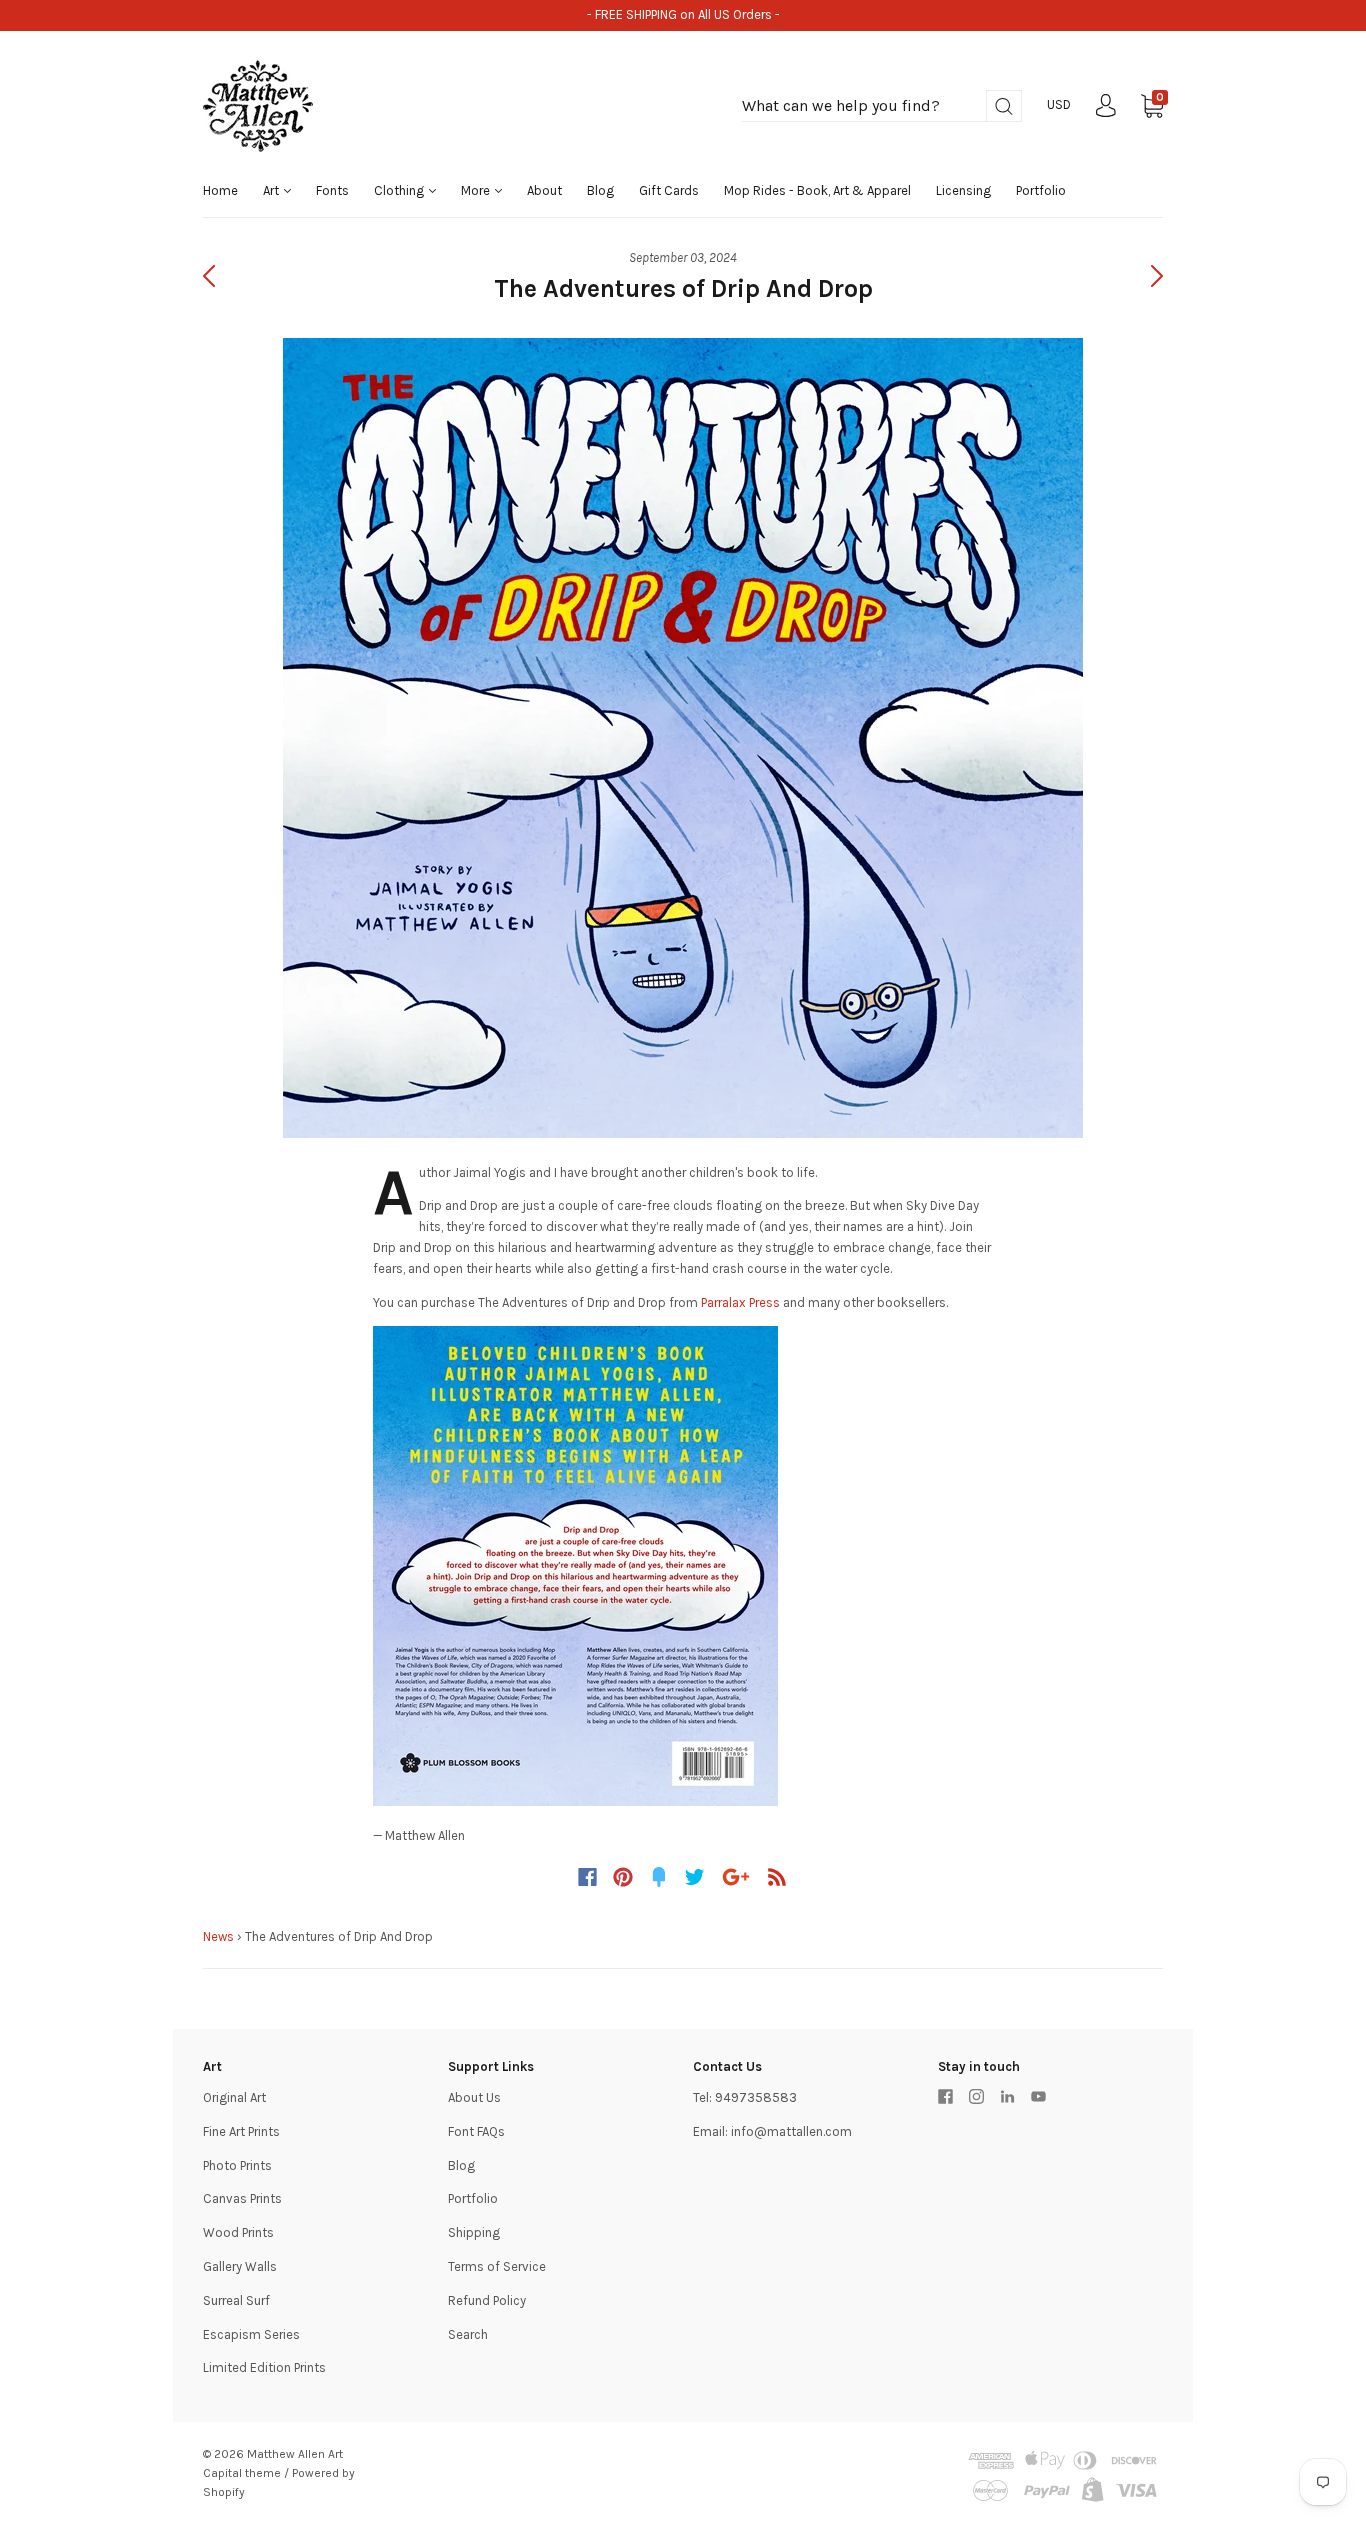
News (218, 1936)
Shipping (474, 2232)
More (477, 190)
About (544, 190)
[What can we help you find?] (882, 106)
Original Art (234, 2097)
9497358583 (756, 2097)
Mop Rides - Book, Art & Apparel (817, 190)
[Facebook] (587, 1877)
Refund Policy (487, 2300)
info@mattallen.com (791, 2131)
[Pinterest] (623, 1877)
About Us (474, 2097)
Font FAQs (476, 2131)
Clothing (400, 190)
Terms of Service (497, 2266)
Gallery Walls (240, 2266)
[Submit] (1004, 106)
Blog (600, 190)
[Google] (736, 1877)
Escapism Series (251, 2334)
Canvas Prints (242, 2198)
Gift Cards (669, 190)
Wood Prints (238, 2232)
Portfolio (1041, 190)
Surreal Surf (236, 2300)
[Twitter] (695, 1877)
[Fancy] (659, 1877)
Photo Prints (237, 2165)
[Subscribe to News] (777, 1877)
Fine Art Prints (241, 2131)
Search (468, 2334)
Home (220, 190)
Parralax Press (740, 1302)
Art (272, 190)
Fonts (332, 190)
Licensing (963, 190)
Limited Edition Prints (264, 2367)
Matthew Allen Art (295, 2454)
